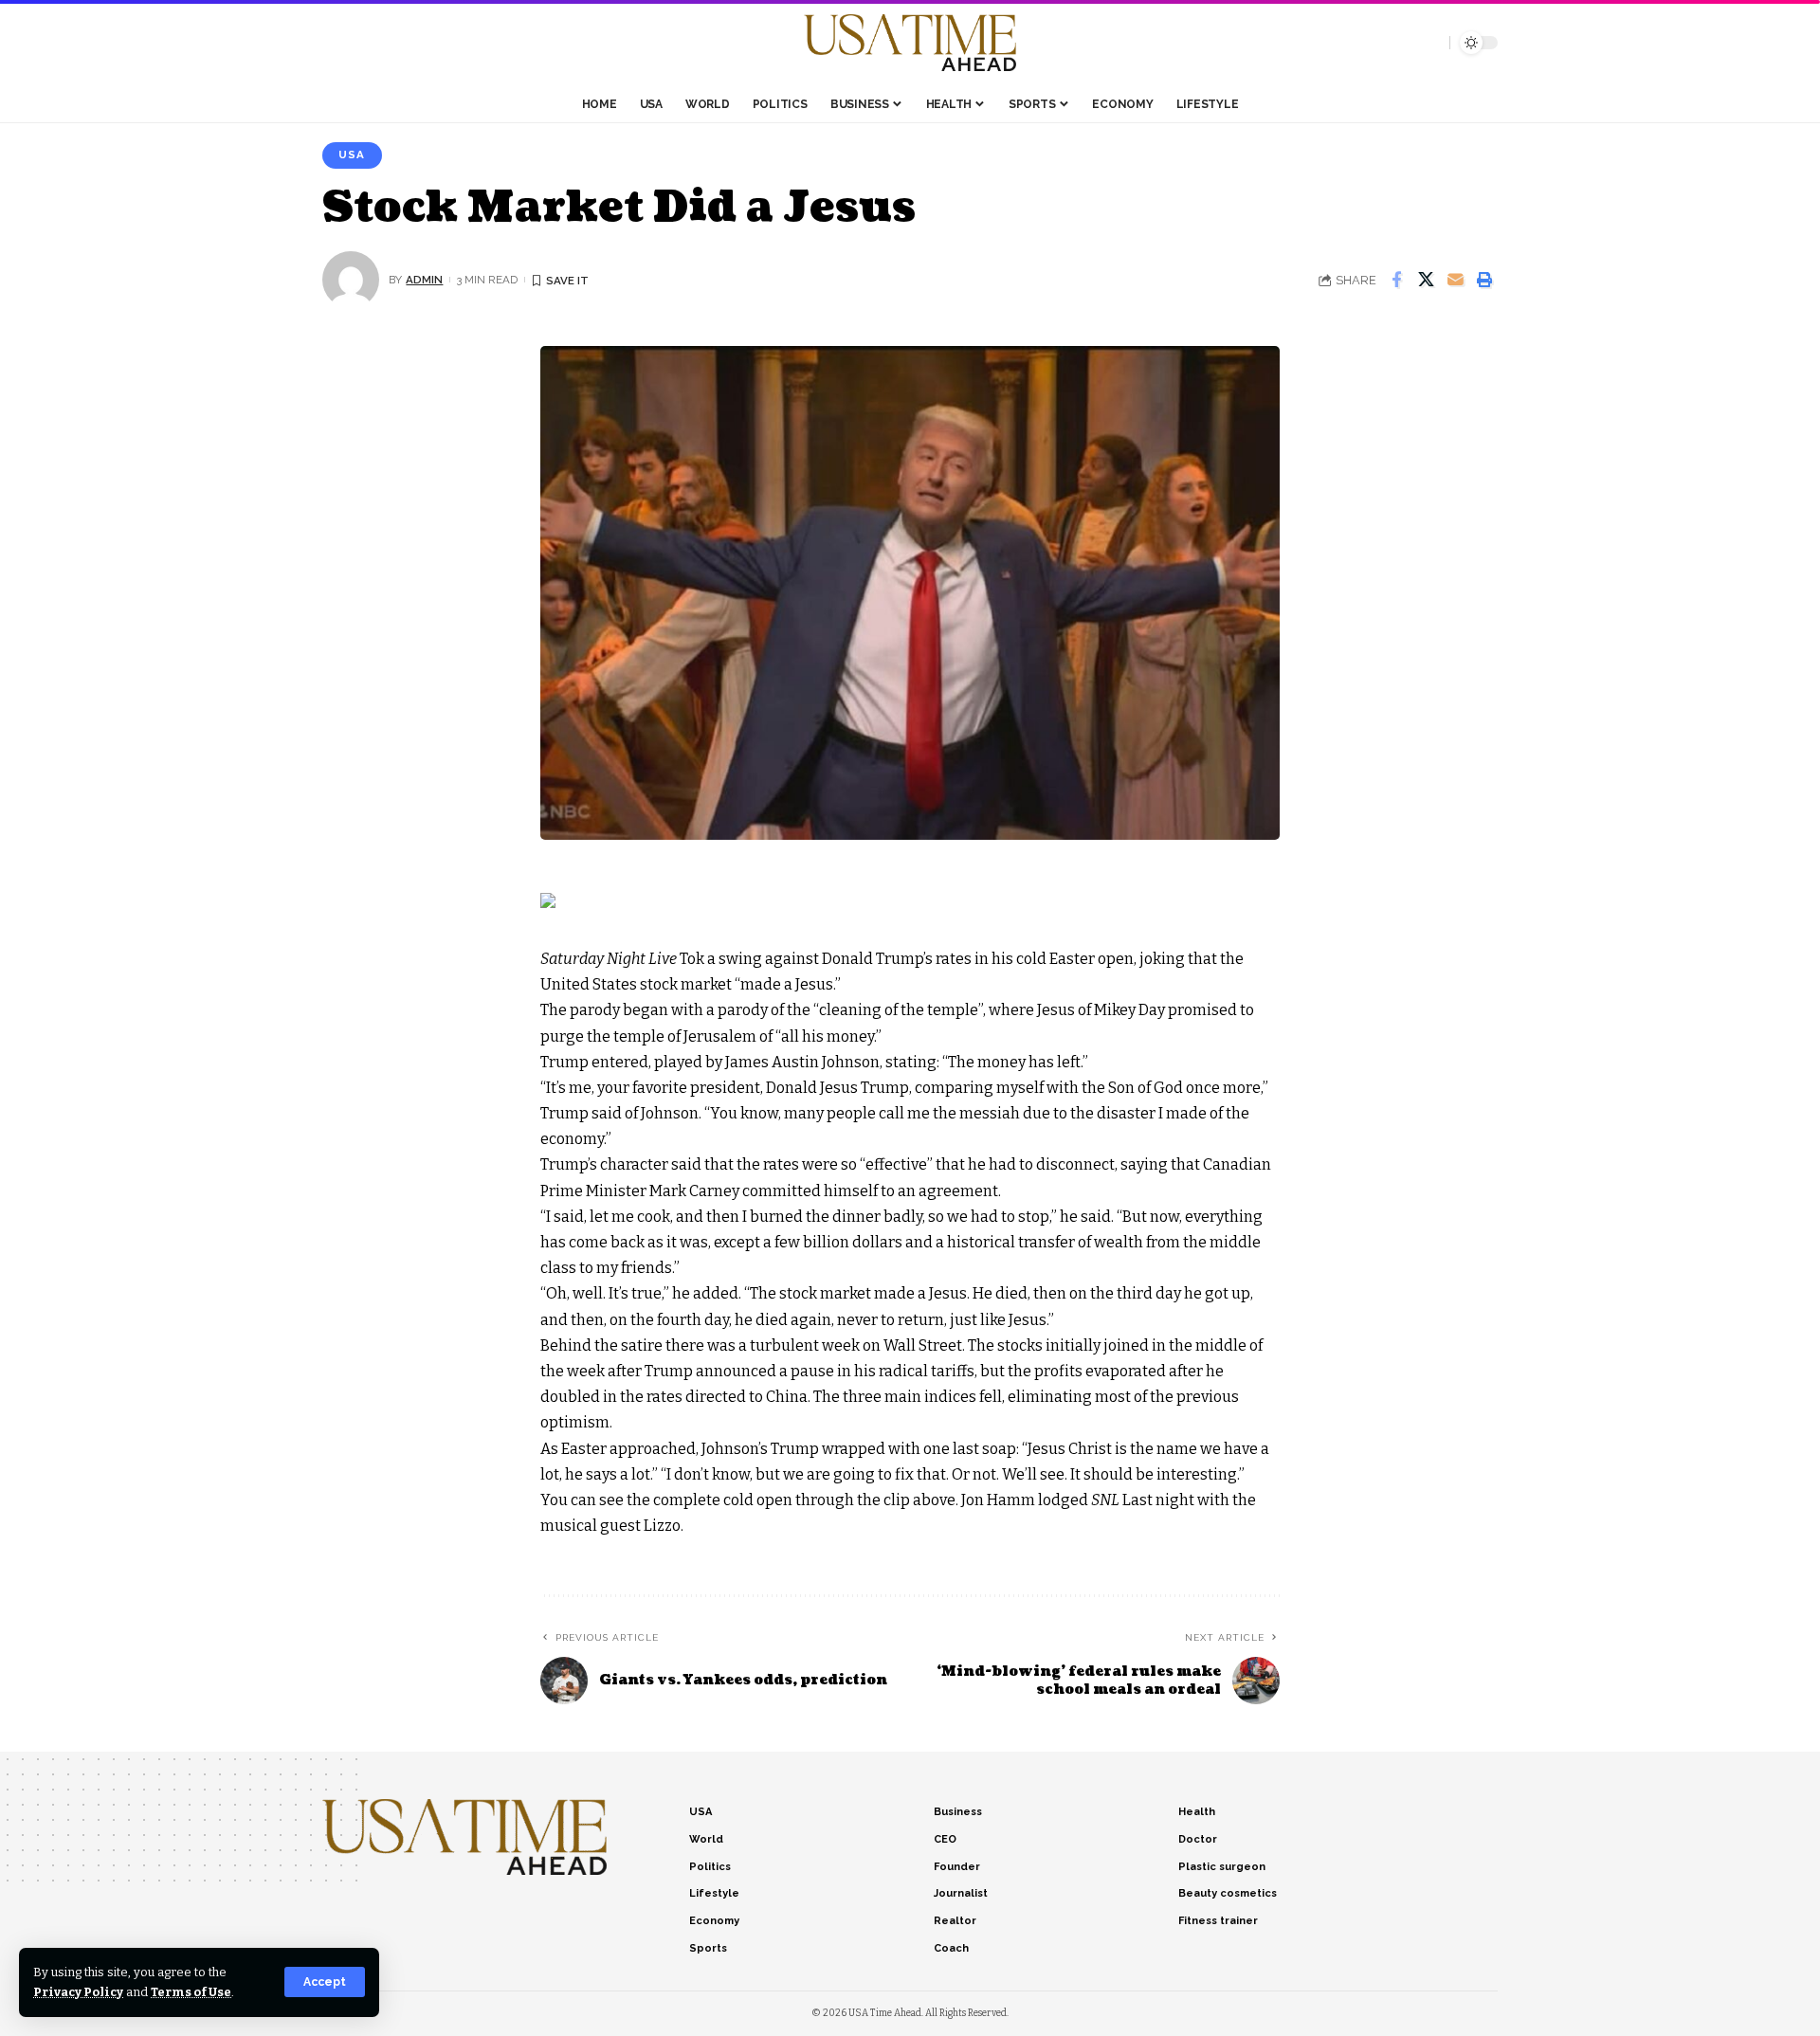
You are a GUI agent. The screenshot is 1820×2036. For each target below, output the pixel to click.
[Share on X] (1426, 280)
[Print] (1484, 280)
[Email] (1455, 280)
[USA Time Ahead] (910, 43)
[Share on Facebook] (1396, 280)
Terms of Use (191, 1992)
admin (424, 280)
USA (352, 155)
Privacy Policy (78, 1992)
